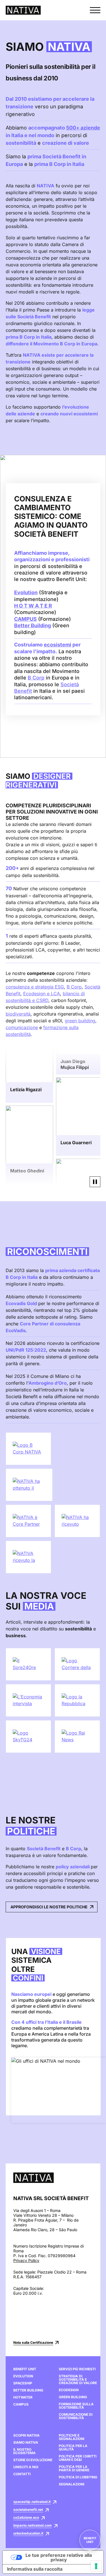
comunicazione (22, 1027)
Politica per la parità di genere (74, 2468)
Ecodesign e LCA (42, 994)
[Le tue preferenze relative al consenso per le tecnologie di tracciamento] (96, 2566)
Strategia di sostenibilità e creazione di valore (78, 2380)
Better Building (28, 2390)
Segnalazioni (72, 2484)
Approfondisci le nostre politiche (49, 1907)
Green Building (73, 2397)
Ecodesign (69, 2390)
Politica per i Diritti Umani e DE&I (78, 2458)
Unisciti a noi (26, 2467)
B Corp (36, 678)
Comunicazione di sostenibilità (76, 2416)
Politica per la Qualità (73, 2448)
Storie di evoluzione (33, 2460)
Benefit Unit (25, 2369)
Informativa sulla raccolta (35, 2569)
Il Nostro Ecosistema (24, 2451)
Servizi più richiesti (77, 2369)
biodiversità (18, 1014)
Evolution (23, 2376)
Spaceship (23, 2383)
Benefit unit (90, 2540)
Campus (21, 2404)
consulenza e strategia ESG (35, 987)
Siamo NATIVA (26, 2443)
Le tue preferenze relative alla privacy (59, 2557)
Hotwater (23, 2397)
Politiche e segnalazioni (72, 2437)
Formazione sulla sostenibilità (76, 2406)
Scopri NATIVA (26, 2435)
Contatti (22, 2474)
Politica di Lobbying (78, 2477)
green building (80, 1021)
